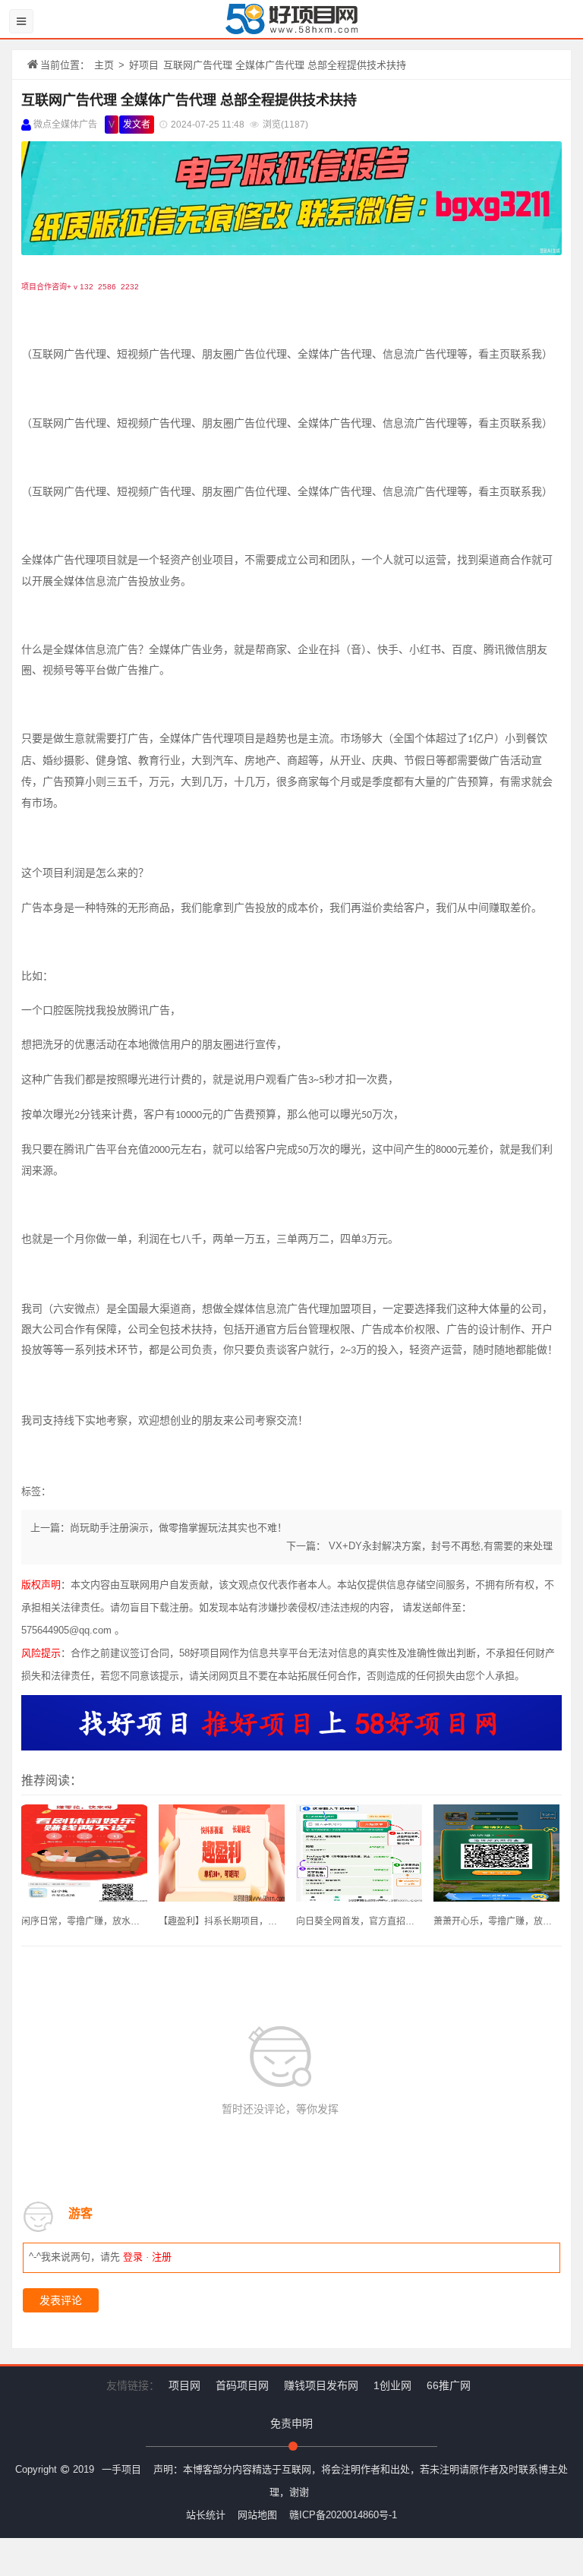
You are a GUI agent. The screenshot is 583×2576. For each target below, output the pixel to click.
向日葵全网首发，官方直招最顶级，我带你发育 (359, 1921)
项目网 (184, 2385)
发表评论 (61, 2300)
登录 (133, 2257)
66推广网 (449, 2385)
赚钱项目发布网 (321, 2385)
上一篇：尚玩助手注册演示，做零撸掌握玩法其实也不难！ (159, 1528)
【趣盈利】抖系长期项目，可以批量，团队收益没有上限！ (222, 1921)
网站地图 (257, 2515)
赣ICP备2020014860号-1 (343, 2515)
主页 (104, 65)
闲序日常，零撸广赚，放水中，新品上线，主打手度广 (84, 1921)
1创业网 (392, 2385)
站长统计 (206, 2515)
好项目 (144, 65)
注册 (162, 2257)
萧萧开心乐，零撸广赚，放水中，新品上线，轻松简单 (496, 1921)
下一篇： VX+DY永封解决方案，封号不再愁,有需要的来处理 (419, 1546)
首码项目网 (242, 2385)
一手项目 (121, 2469)
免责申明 (291, 2423)
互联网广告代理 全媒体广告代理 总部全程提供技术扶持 (189, 100)
